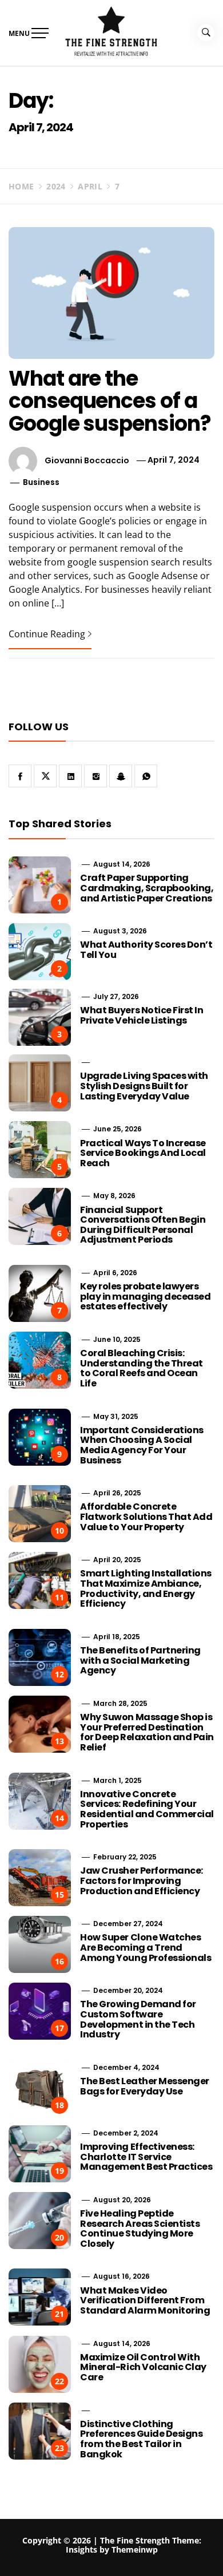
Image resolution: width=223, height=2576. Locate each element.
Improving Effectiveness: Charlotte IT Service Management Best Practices (146, 2157)
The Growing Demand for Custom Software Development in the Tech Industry (138, 2019)
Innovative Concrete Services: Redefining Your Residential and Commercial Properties (147, 1809)
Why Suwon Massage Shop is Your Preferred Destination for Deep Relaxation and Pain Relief (147, 1732)
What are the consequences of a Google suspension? (110, 401)
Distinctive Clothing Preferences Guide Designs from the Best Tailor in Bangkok (141, 2439)
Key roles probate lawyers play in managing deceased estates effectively (145, 1296)
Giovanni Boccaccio (87, 460)
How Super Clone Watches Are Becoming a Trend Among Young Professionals (146, 1947)
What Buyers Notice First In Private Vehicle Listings (142, 1015)
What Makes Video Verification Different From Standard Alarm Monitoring (145, 2300)
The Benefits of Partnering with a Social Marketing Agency (140, 1660)
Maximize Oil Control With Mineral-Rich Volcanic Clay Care (143, 2367)
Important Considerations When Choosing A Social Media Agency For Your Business (142, 1445)
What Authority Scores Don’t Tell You (146, 950)
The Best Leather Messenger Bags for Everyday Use (145, 2086)
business (41, 482)
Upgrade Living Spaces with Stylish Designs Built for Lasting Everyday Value (144, 1086)
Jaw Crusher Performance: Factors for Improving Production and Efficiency (141, 1881)
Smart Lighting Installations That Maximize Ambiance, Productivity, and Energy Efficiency (146, 1588)
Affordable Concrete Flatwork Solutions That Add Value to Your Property (146, 1517)
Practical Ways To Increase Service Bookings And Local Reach (143, 1153)
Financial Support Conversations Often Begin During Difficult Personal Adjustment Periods (143, 1225)
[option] (111, 2553)
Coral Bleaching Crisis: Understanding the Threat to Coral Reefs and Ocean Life (141, 1368)
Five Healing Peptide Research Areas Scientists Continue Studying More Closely (140, 2229)
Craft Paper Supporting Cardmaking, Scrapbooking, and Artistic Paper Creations (147, 888)
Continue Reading (47, 634)
